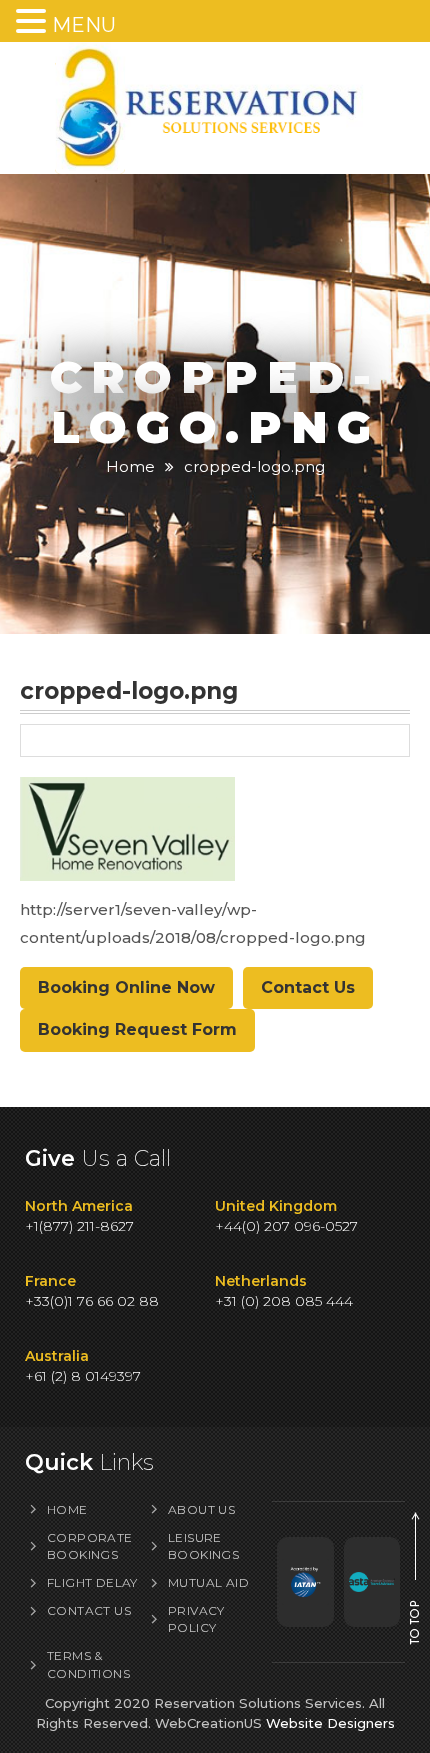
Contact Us (308, 987)
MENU (84, 25)
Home (130, 466)
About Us (201, 1509)
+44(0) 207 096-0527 (286, 1226)
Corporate (90, 1546)
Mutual (208, 1582)
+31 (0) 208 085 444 (284, 1301)
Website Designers (330, 1723)
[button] (34, 21)
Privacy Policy (196, 1619)
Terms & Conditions (88, 1664)
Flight (92, 1582)
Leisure (203, 1546)
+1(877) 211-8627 (79, 1226)
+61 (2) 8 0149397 (83, 1376)
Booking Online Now (126, 987)
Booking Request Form (137, 1029)
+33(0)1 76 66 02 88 (92, 1301)
